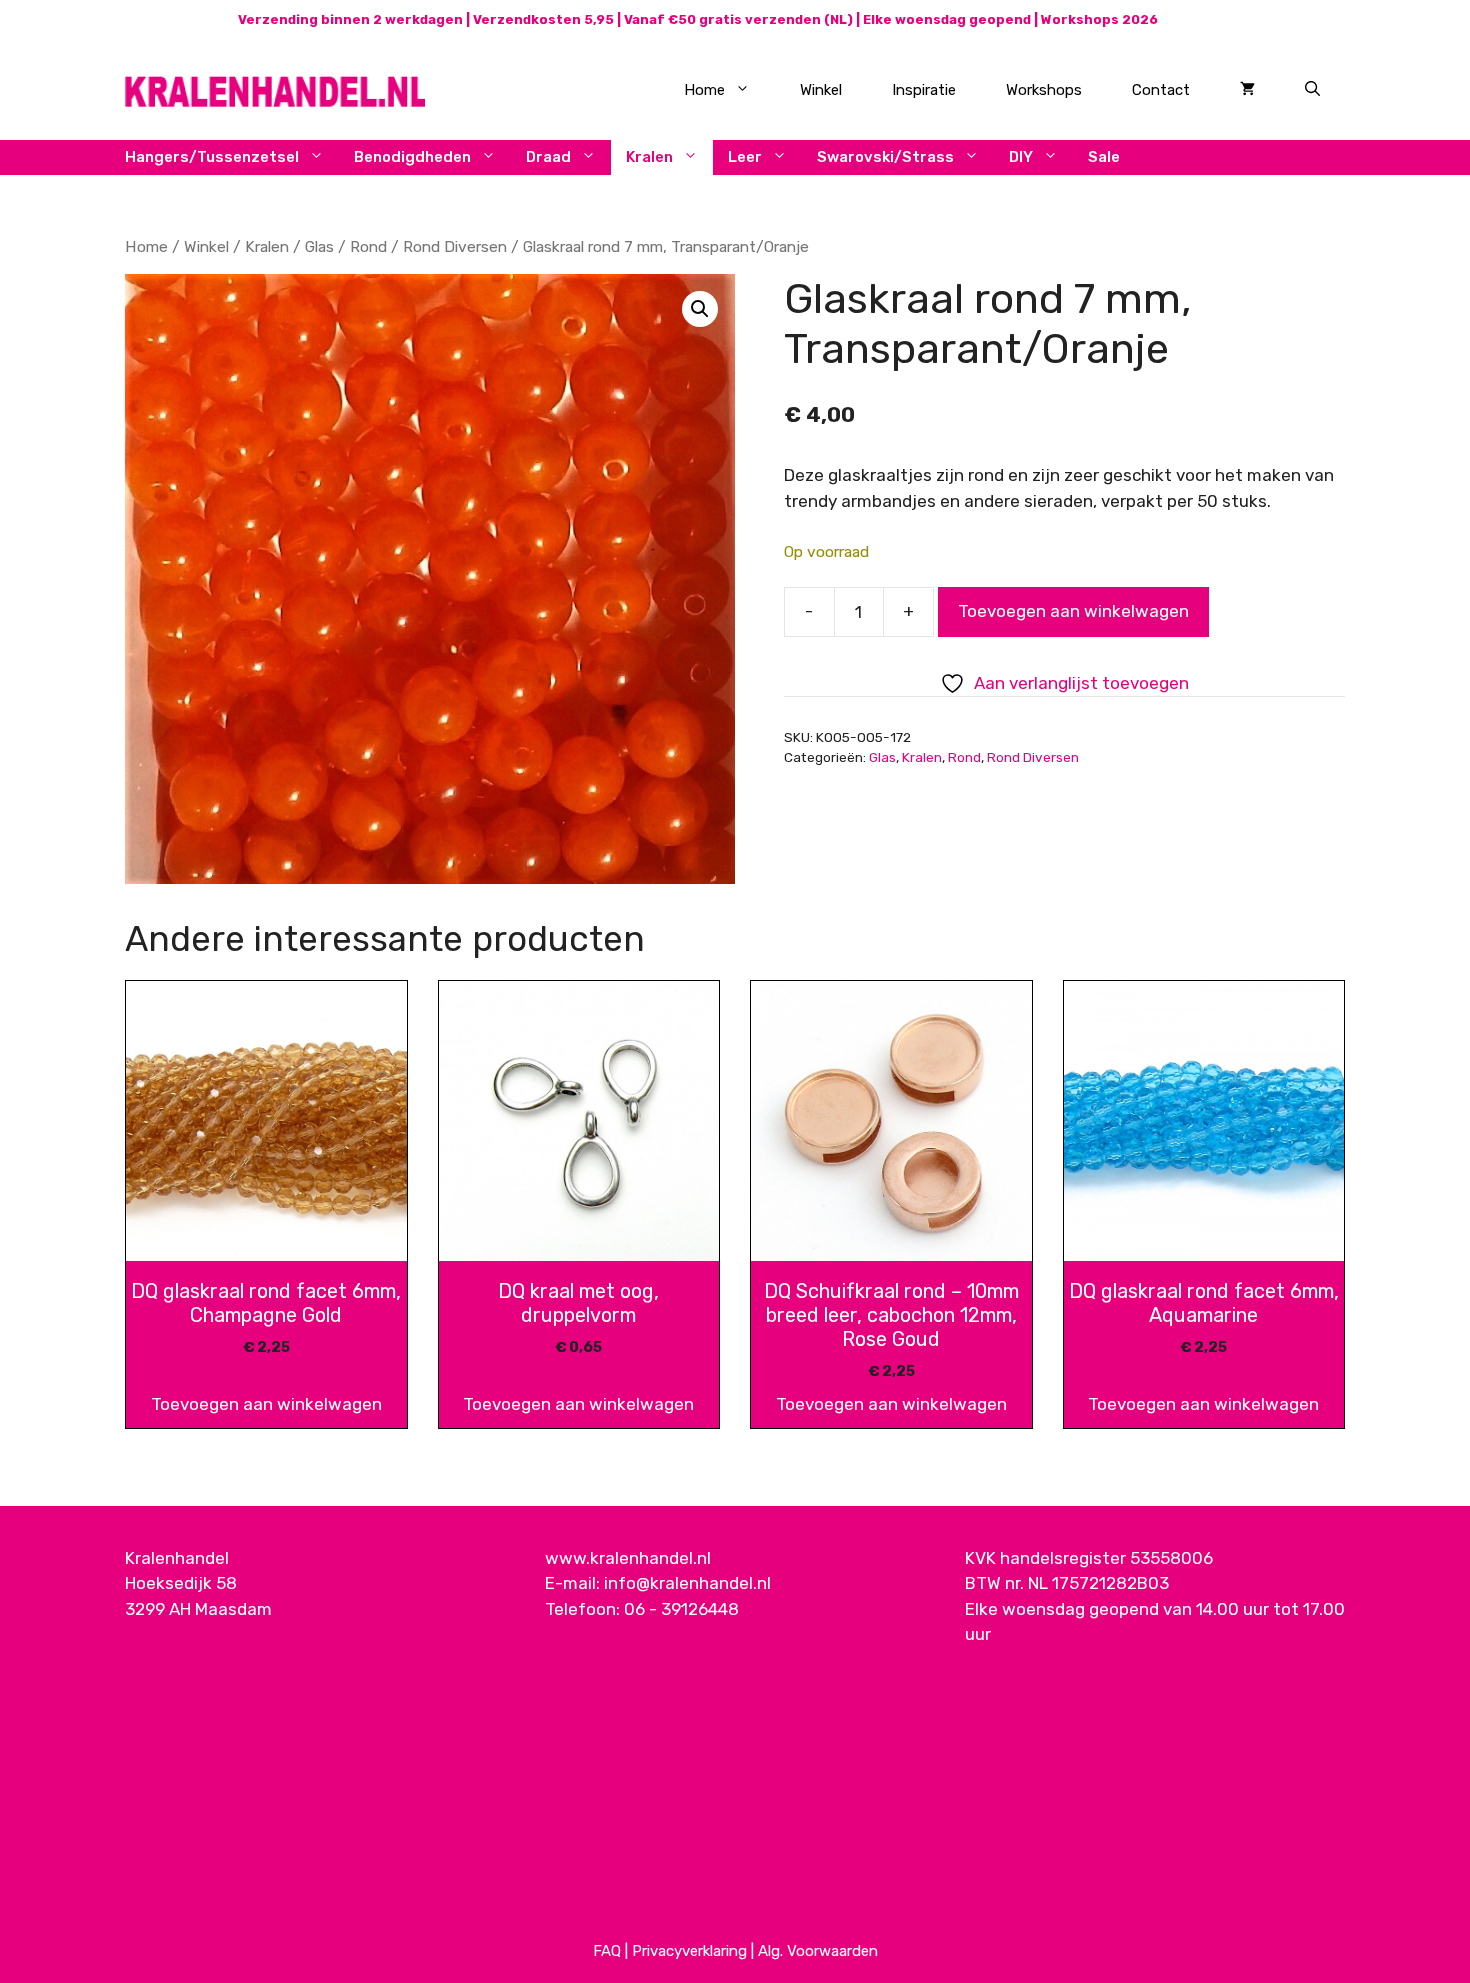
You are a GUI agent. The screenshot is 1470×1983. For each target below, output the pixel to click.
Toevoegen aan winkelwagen (1073, 611)
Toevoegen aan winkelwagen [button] (266, 1404)
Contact (1161, 90)
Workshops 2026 (1099, 19)
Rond (368, 246)
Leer (745, 157)
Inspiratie (924, 90)
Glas (319, 246)
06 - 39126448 (681, 1609)
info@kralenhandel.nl (687, 1583)
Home (704, 90)
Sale (1104, 157)
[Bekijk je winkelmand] (1247, 90)
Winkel (821, 90)
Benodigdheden (412, 157)
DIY (1021, 157)
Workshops (1044, 90)
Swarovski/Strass (885, 157)
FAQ (607, 1951)
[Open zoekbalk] (1312, 90)
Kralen (649, 157)
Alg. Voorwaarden (818, 1951)
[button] (700, 309)
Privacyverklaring (689, 1951)
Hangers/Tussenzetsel (212, 157)
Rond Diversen (455, 246)
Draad (548, 157)
